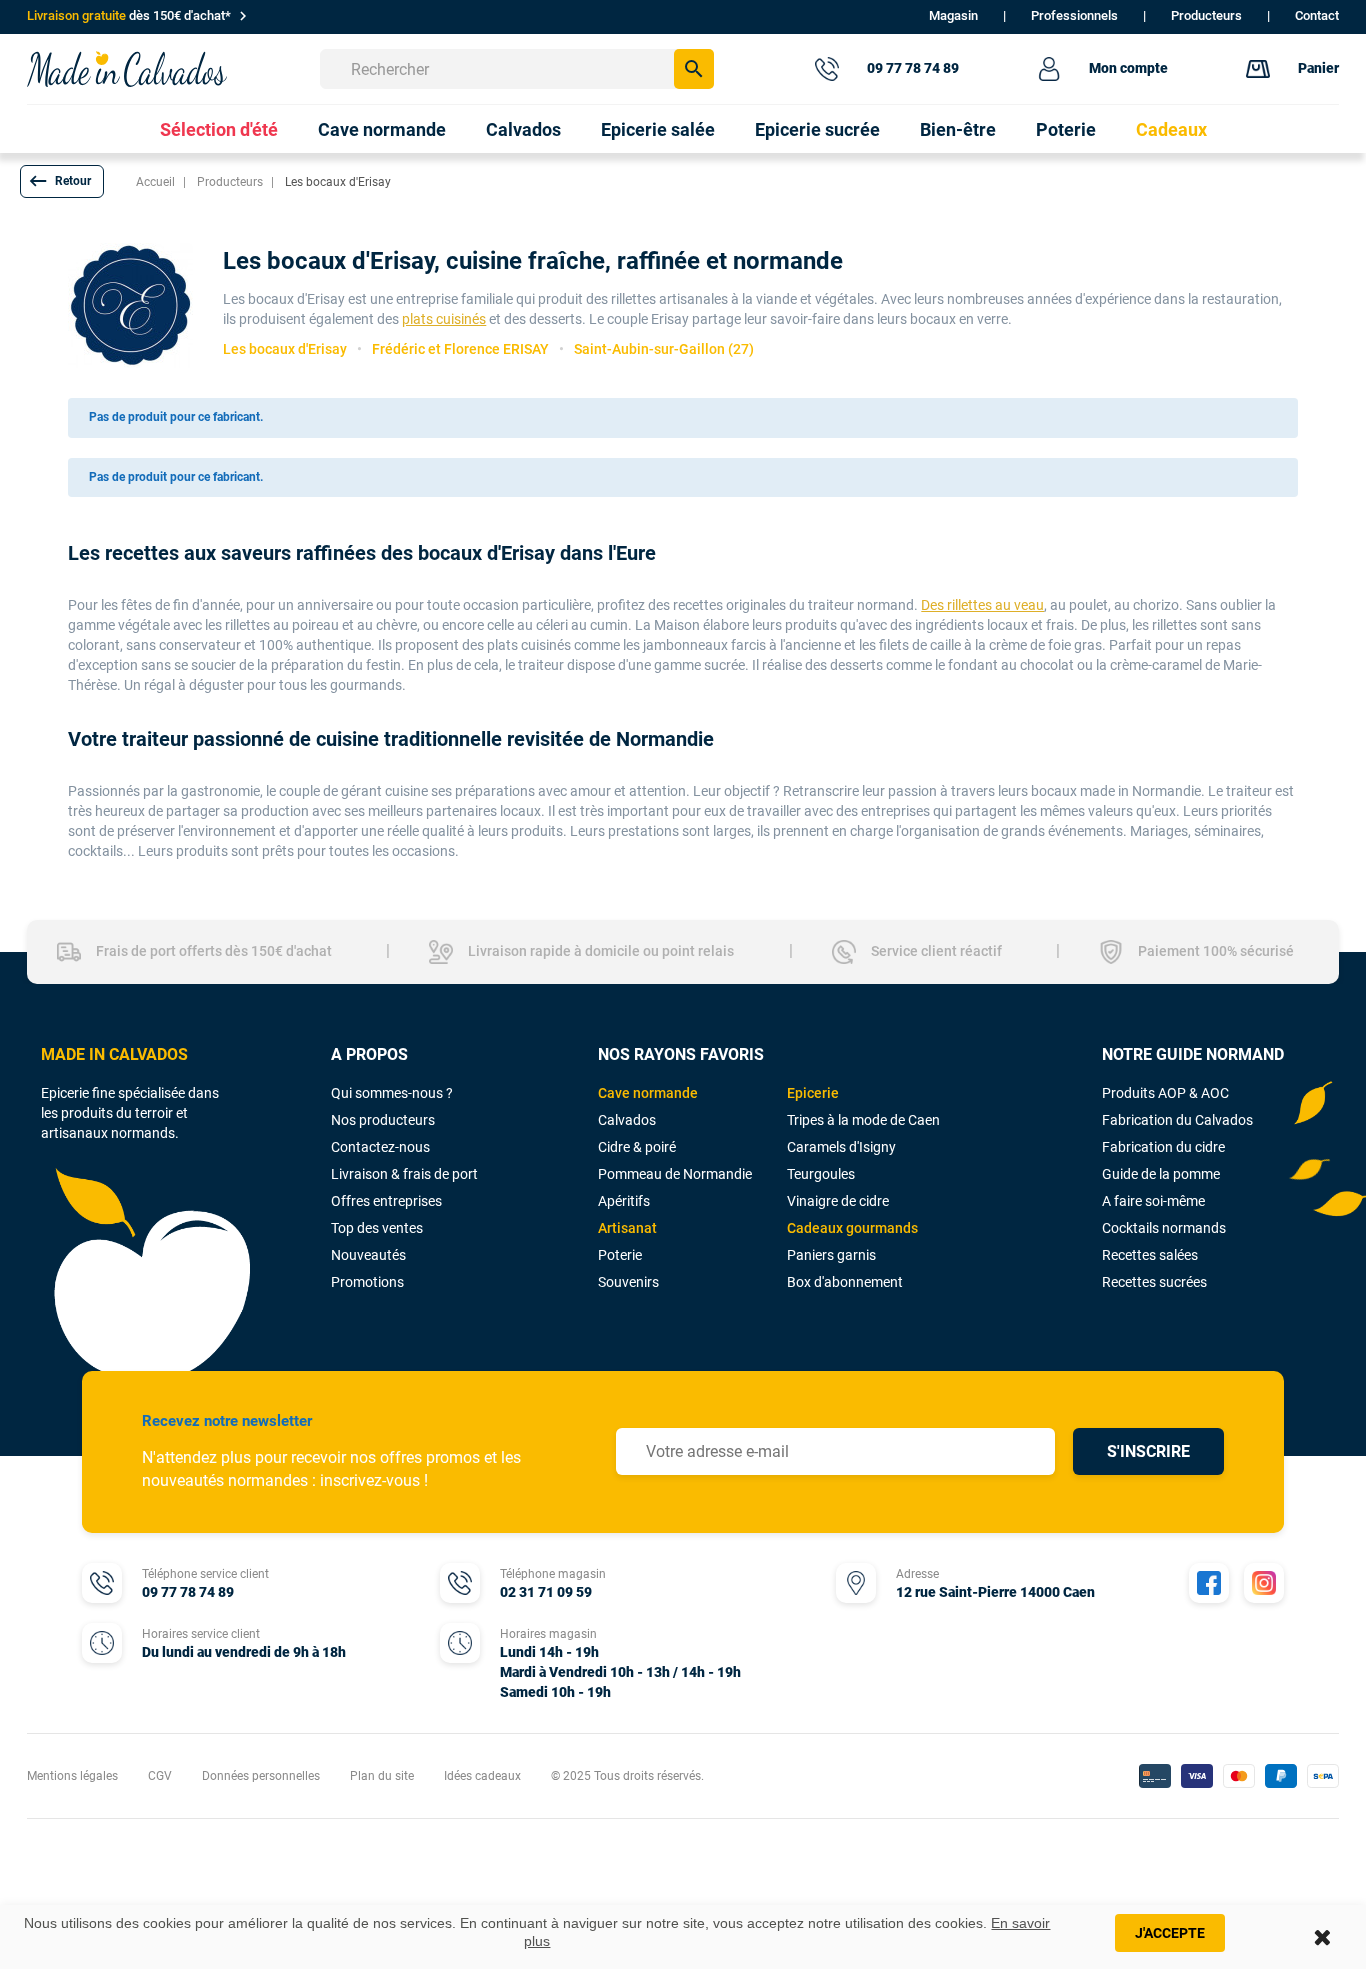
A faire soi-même (1153, 1201)
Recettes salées (1150, 1255)
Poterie (620, 1255)
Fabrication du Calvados (1177, 1120)
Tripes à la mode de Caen (863, 1120)
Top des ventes (377, 1228)
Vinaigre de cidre (838, 1201)
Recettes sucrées (1154, 1282)
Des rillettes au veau (982, 605)
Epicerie (813, 1093)
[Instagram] (1264, 1583)
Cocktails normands (1164, 1228)
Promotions (367, 1282)
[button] (62, 181)
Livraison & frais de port (404, 1174)
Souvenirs (628, 1282)
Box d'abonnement (845, 1282)
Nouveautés (368, 1255)
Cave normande (648, 1093)
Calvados (627, 1120)
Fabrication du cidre (1163, 1147)
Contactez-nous (380, 1147)
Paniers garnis (831, 1255)
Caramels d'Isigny (841, 1147)
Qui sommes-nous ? (392, 1093)
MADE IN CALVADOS (114, 1054)
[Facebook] (1209, 1583)
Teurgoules (821, 1174)
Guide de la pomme (1161, 1174)
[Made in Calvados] (127, 68)
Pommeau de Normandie (675, 1174)
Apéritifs (624, 1201)
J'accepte (1170, 1933)
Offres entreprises (386, 1201)
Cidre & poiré (637, 1147)
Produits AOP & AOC (1165, 1093)
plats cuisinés (444, 319)
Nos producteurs (383, 1120)
